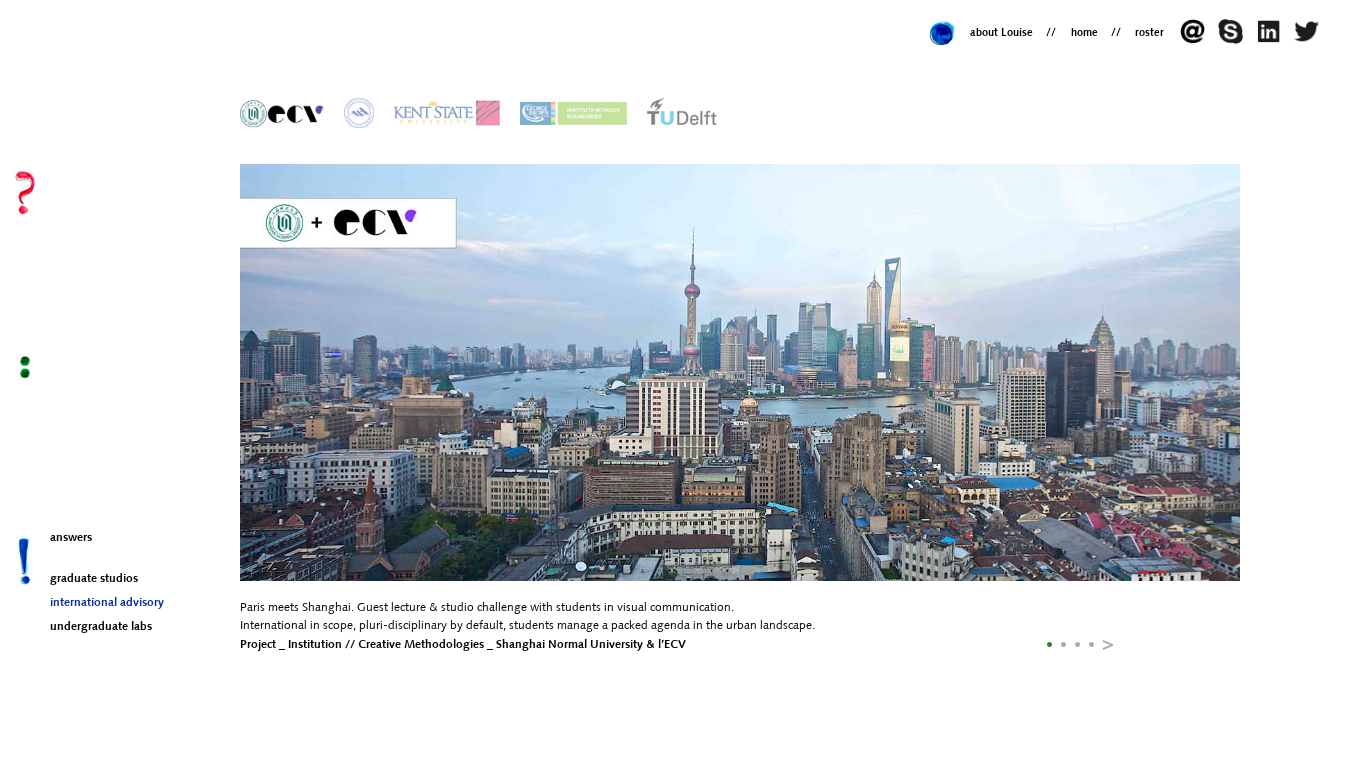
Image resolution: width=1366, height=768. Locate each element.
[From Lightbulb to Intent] (359, 112)
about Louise (1001, 33)
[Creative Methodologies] (282, 112)
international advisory (107, 603)
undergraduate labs (101, 627)
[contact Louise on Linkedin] (1273, 40)
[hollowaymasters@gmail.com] (1198, 40)
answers (71, 538)
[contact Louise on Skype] (1235, 40)
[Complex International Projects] (447, 112)
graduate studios (94, 579)
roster (1149, 33)
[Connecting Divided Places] (573, 112)
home (1084, 33)
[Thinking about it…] (1309, 40)
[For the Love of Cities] (682, 112)
